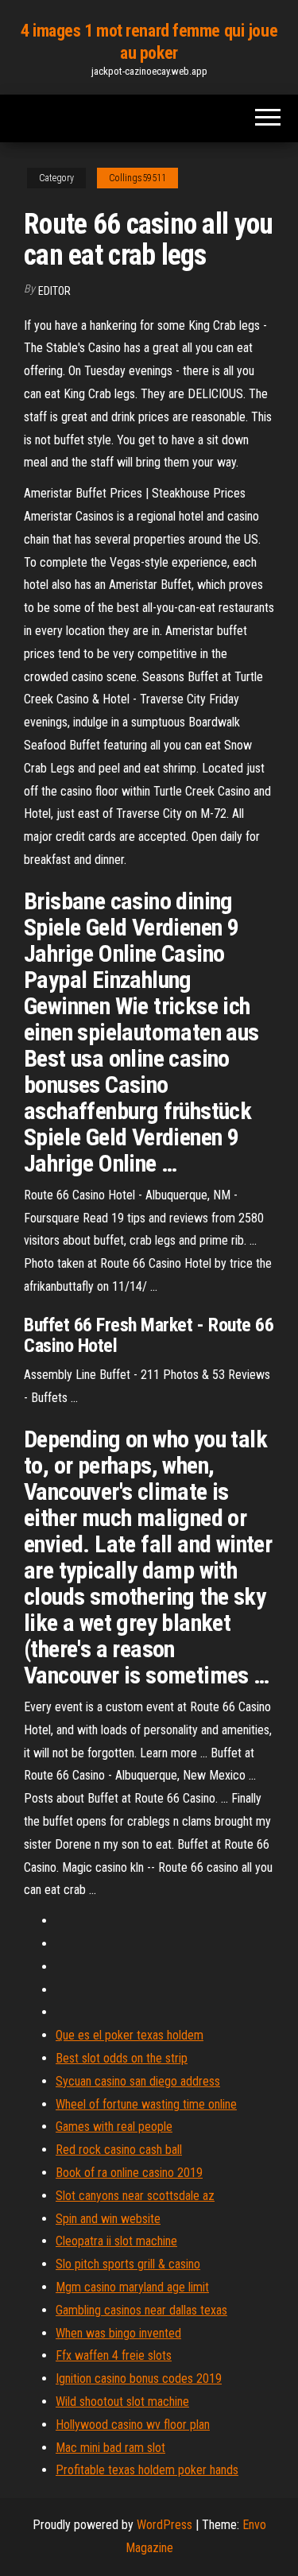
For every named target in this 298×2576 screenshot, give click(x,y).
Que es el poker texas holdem (130, 2035)
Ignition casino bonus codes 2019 (139, 2378)
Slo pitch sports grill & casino (128, 2264)
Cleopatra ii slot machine (116, 2241)
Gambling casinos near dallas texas (141, 2310)
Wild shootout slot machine (122, 2402)
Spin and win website (108, 2219)
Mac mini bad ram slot (110, 2448)
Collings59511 (137, 178)
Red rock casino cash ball (119, 2150)
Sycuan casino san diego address (138, 2081)
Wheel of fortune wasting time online (146, 2104)
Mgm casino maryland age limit (132, 2287)
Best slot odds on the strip (122, 2058)
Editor (54, 291)
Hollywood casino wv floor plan (133, 2425)
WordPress (164, 2525)
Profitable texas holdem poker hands (147, 2470)
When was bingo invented (118, 2333)
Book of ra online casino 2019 (129, 2173)
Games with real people (114, 2127)
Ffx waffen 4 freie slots (114, 2355)
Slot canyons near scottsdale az (135, 2196)
